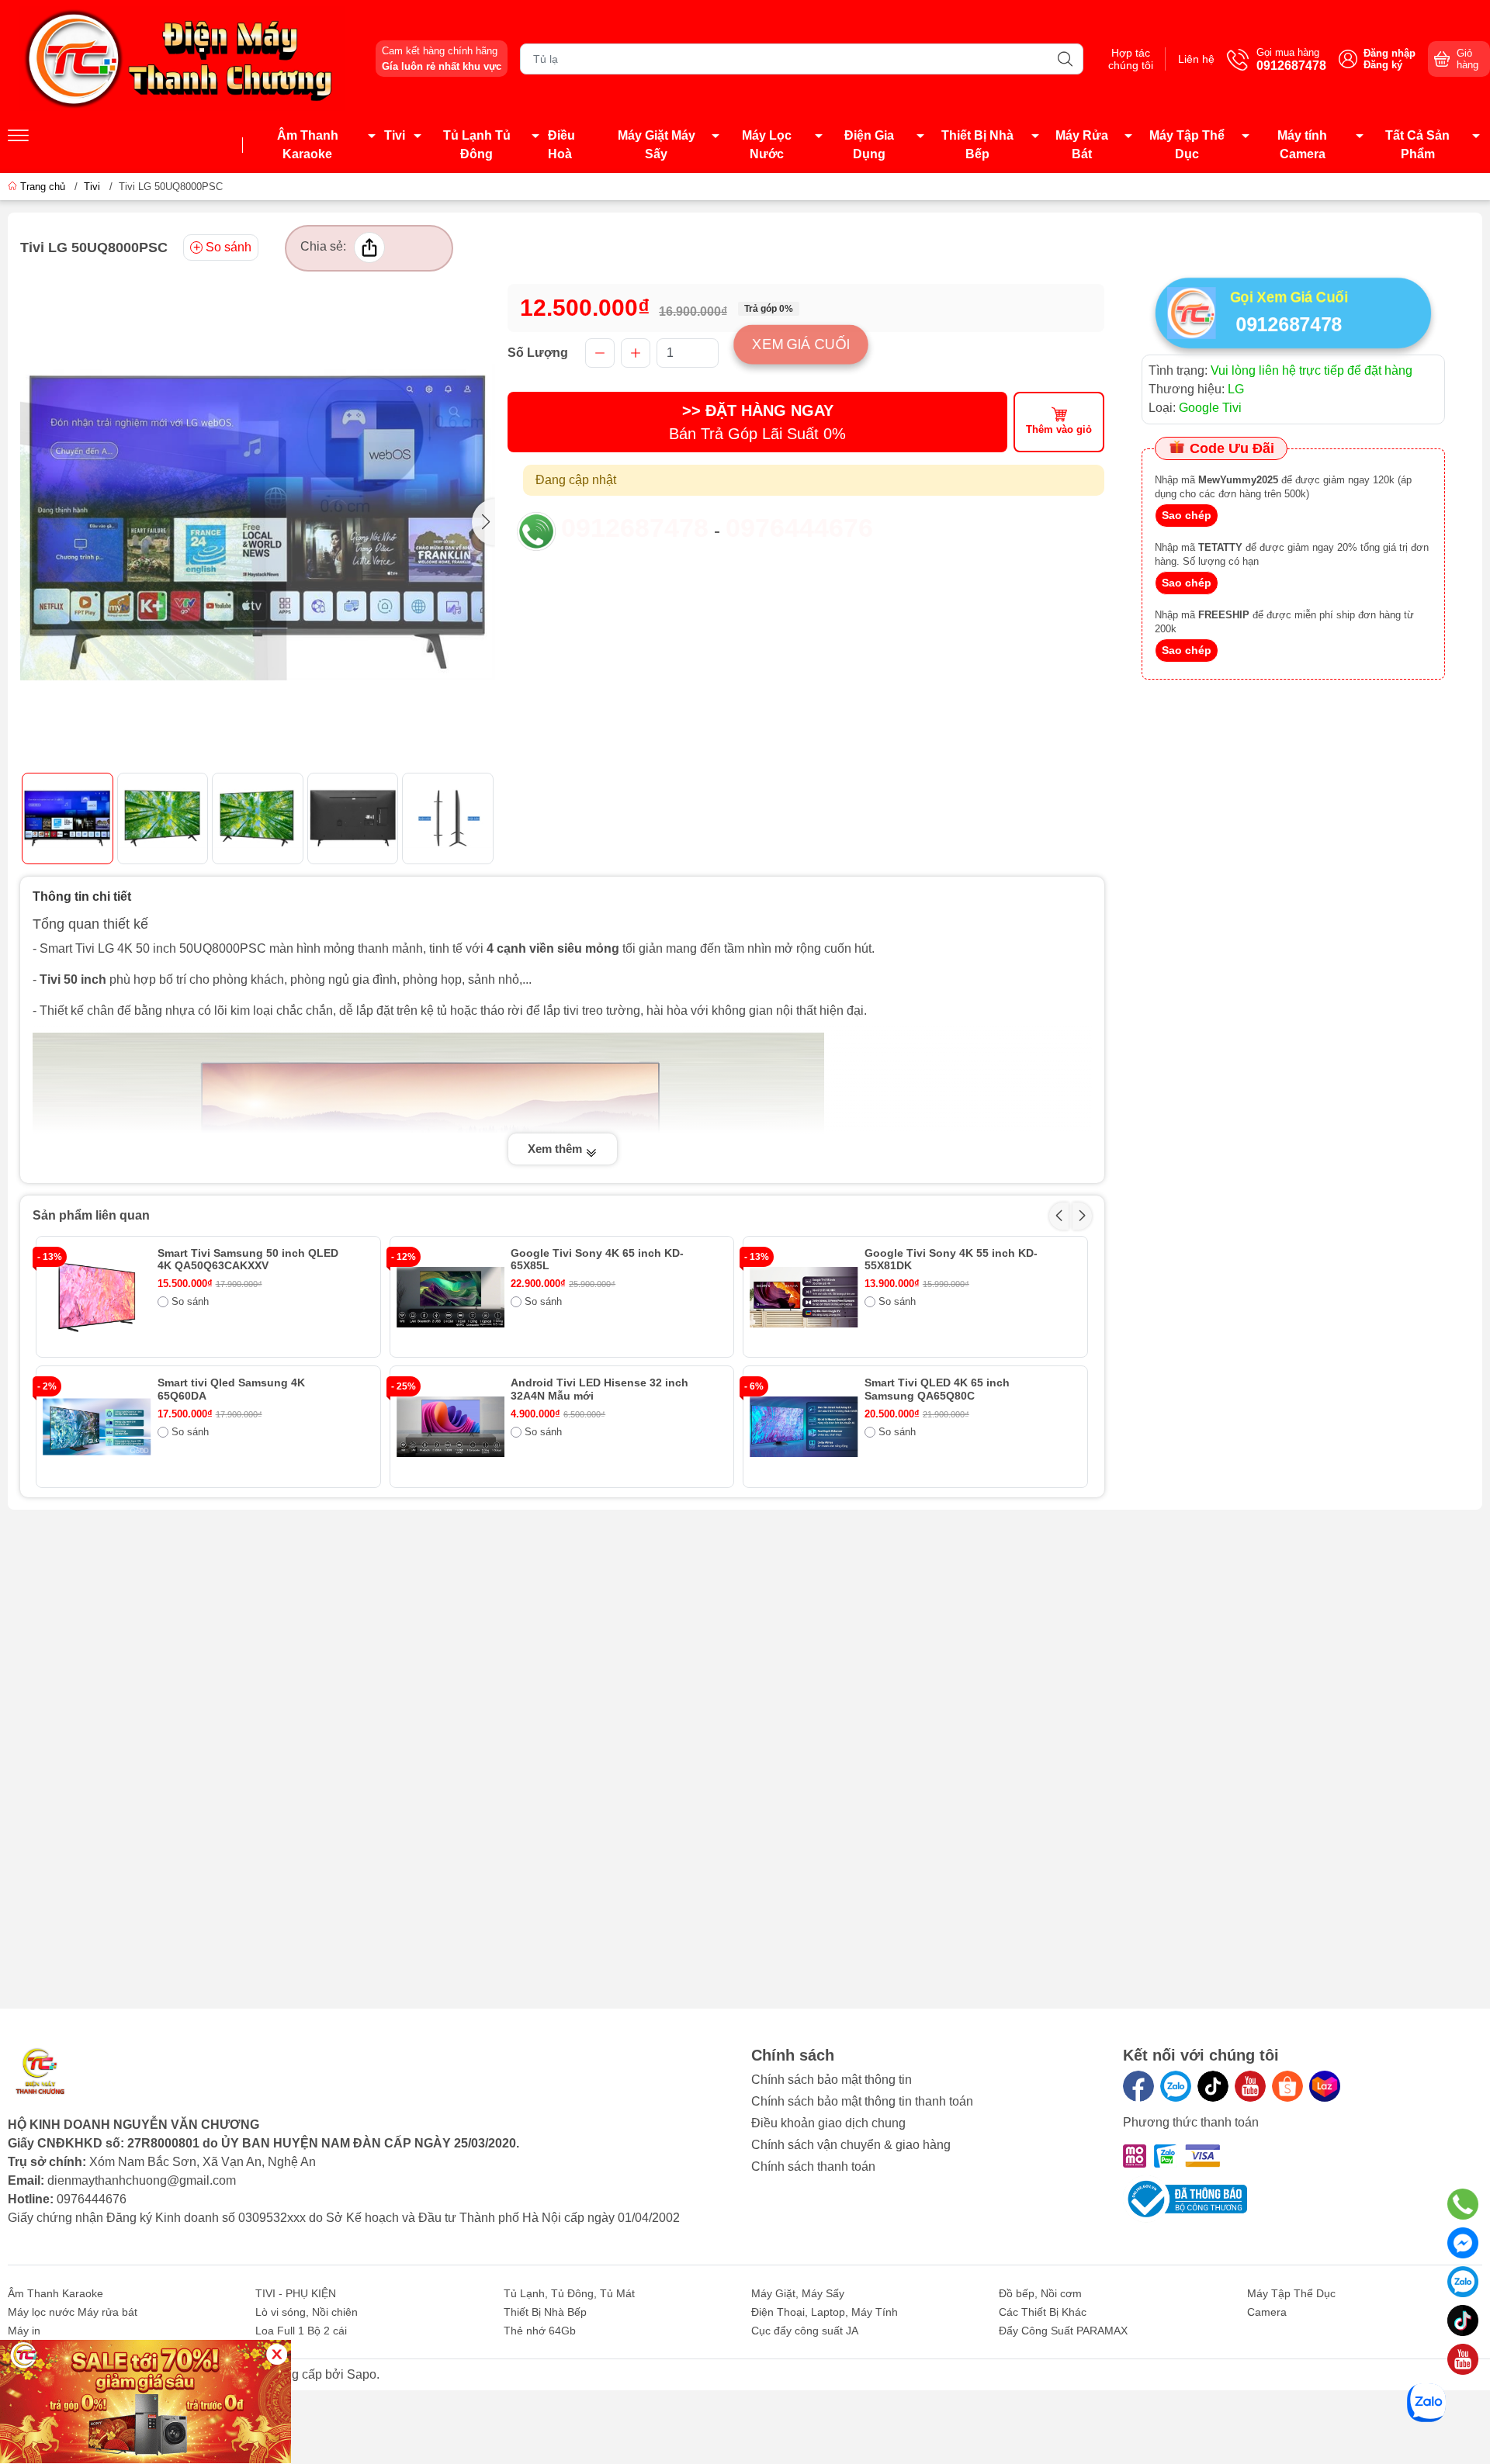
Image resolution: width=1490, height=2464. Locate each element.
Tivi (395, 135)
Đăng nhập (1390, 53)
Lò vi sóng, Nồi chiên (307, 2312)
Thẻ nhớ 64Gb (540, 2331)
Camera (1267, 2312)
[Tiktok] (1213, 2086)
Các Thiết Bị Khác (1043, 2312)
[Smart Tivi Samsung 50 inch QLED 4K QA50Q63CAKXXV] (97, 1297)
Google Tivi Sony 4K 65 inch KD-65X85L (597, 1260)
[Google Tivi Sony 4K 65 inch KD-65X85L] (451, 1297)
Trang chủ (43, 187)
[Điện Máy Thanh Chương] (182, 58)
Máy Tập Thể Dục (1187, 145)
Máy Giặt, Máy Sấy (798, 2293)
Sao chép (1187, 515)
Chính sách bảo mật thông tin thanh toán (862, 2101)
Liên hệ (1196, 59)
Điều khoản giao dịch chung (828, 2123)
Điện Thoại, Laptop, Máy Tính (825, 2312)
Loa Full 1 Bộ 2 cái (301, 2331)
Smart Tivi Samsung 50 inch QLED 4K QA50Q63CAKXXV (248, 1260)
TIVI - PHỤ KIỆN (296, 2293)
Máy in (24, 2331)
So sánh (229, 247)
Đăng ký (1383, 65)
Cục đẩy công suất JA (805, 2331)
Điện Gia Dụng (869, 145)
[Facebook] (1138, 2086)
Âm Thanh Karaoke (308, 145)
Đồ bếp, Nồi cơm (1040, 2293)
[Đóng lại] (277, 2354)
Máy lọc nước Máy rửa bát (73, 2312)
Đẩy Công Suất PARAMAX (1063, 2331)
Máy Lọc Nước (767, 145)
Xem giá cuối (801, 344)
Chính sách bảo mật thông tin (832, 2080)
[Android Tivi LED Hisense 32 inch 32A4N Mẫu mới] (451, 1427)
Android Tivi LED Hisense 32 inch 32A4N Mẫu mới (599, 1389)
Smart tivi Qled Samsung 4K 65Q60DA (231, 1389)
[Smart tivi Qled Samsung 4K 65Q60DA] (97, 1427)
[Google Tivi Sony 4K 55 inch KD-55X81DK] (804, 1297)
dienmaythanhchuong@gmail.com (142, 2180)
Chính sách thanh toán (813, 2166)
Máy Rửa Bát (1082, 145)
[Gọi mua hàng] (1463, 2204)
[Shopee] (1287, 2086)
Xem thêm (556, 1149)
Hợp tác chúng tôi (1131, 59)
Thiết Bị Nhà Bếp (977, 145)
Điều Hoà (561, 145)
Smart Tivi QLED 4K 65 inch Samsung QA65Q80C (937, 1389)
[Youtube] (1250, 2086)
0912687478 (635, 528)
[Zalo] (1176, 2086)
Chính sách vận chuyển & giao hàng (851, 2145)
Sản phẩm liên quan (91, 1215)
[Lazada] (1325, 2086)
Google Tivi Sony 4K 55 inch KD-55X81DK (951, 1260)
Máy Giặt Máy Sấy (657, 145)
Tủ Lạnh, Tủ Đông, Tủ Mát (569, 2293)
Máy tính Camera (1302, 145)
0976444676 (799, 528)
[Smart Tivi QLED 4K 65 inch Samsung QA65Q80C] (804, 1427)
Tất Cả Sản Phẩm (1417, 145)
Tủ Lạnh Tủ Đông (477, 145)
